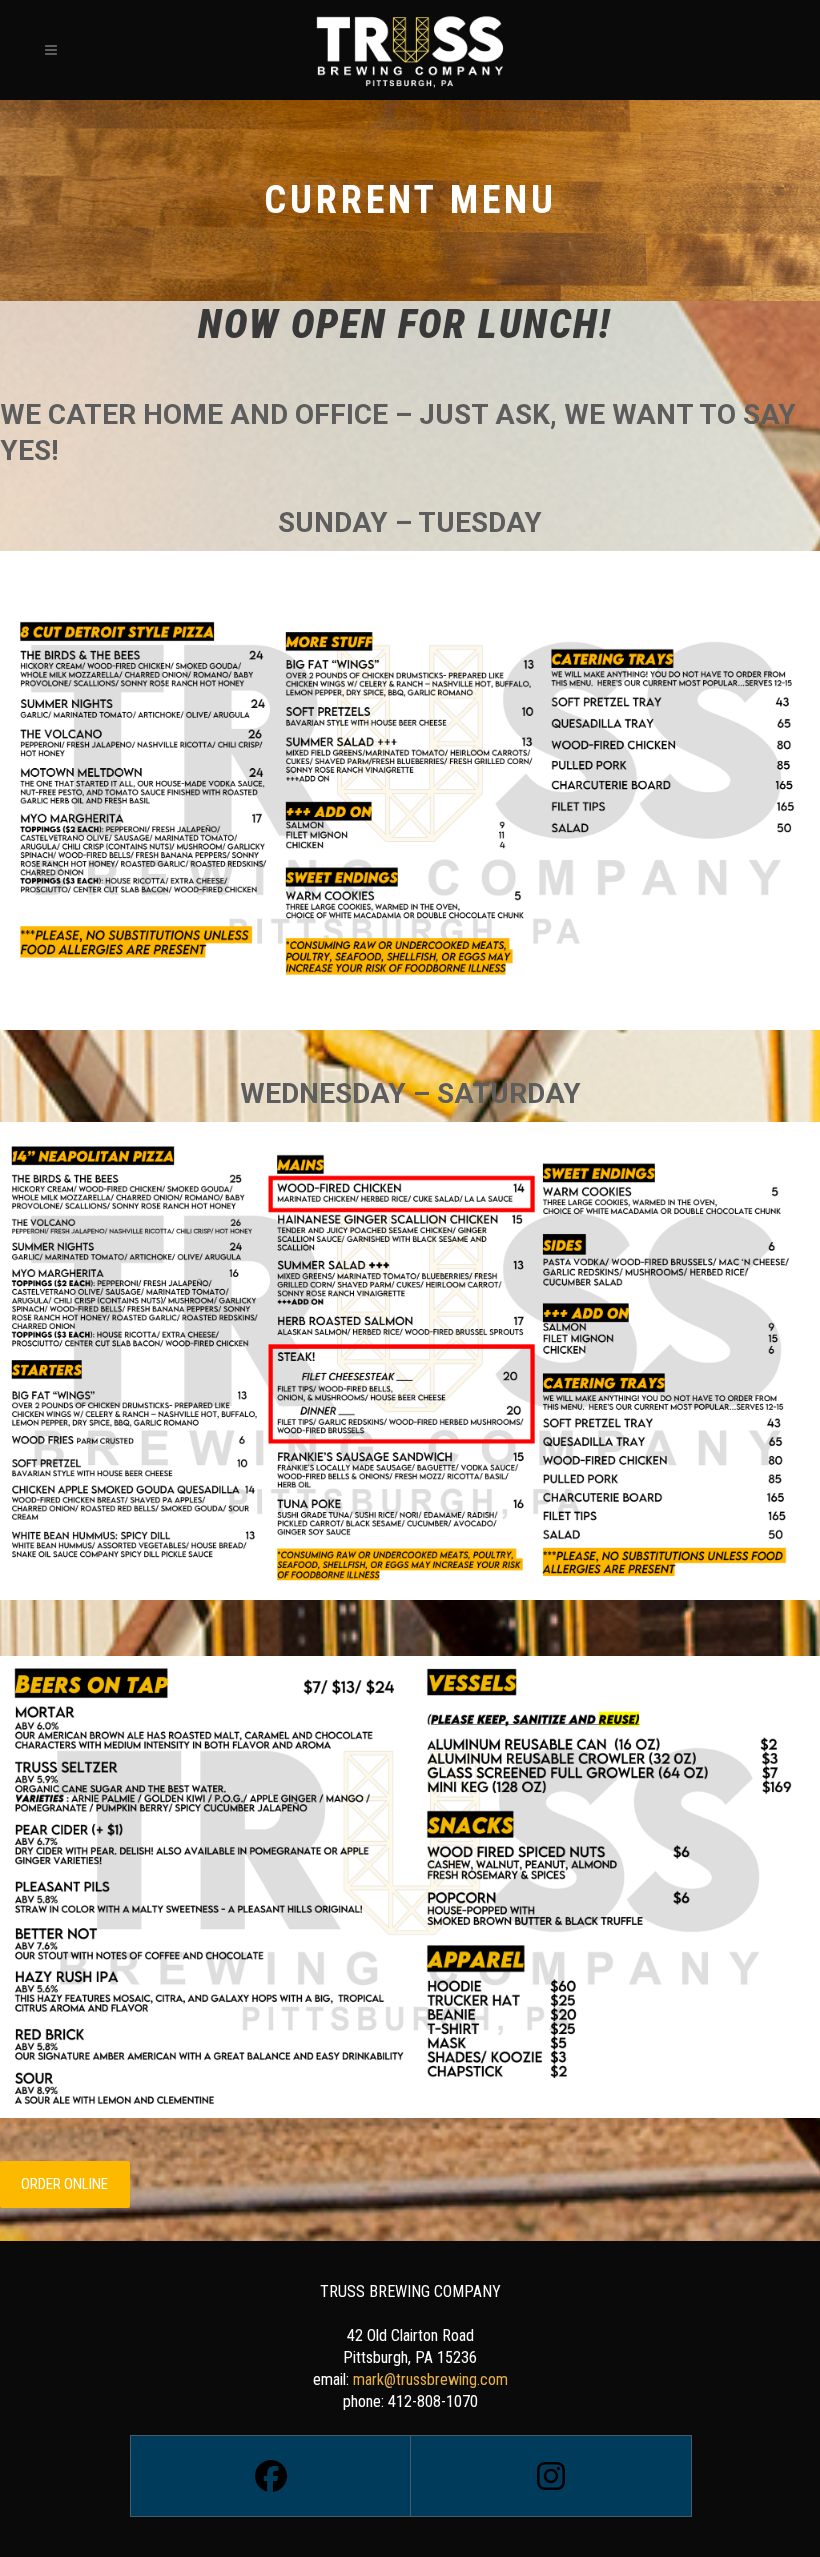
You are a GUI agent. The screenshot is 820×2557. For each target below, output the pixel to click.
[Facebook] (270, 2476)
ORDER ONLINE (64, 2184)
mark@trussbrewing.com (430, 2379)
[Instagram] (550, 2476)
